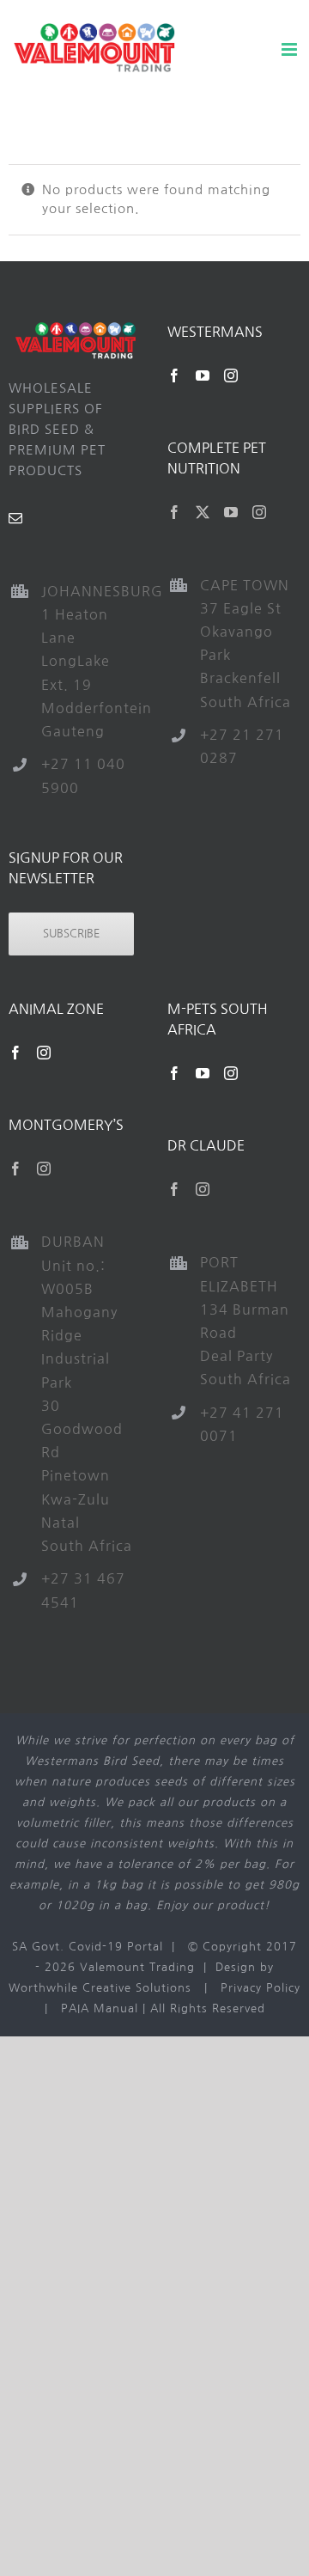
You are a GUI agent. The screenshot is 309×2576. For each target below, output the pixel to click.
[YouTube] (203, 375)
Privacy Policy (261, 1988)
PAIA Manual (100, 2008)
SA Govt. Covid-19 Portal (88, 1947)
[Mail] (16, 518)
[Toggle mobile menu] (291, 49)
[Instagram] (231, 375)
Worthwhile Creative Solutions (100, 1988)
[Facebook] (175, 375)
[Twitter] (203, 512)
